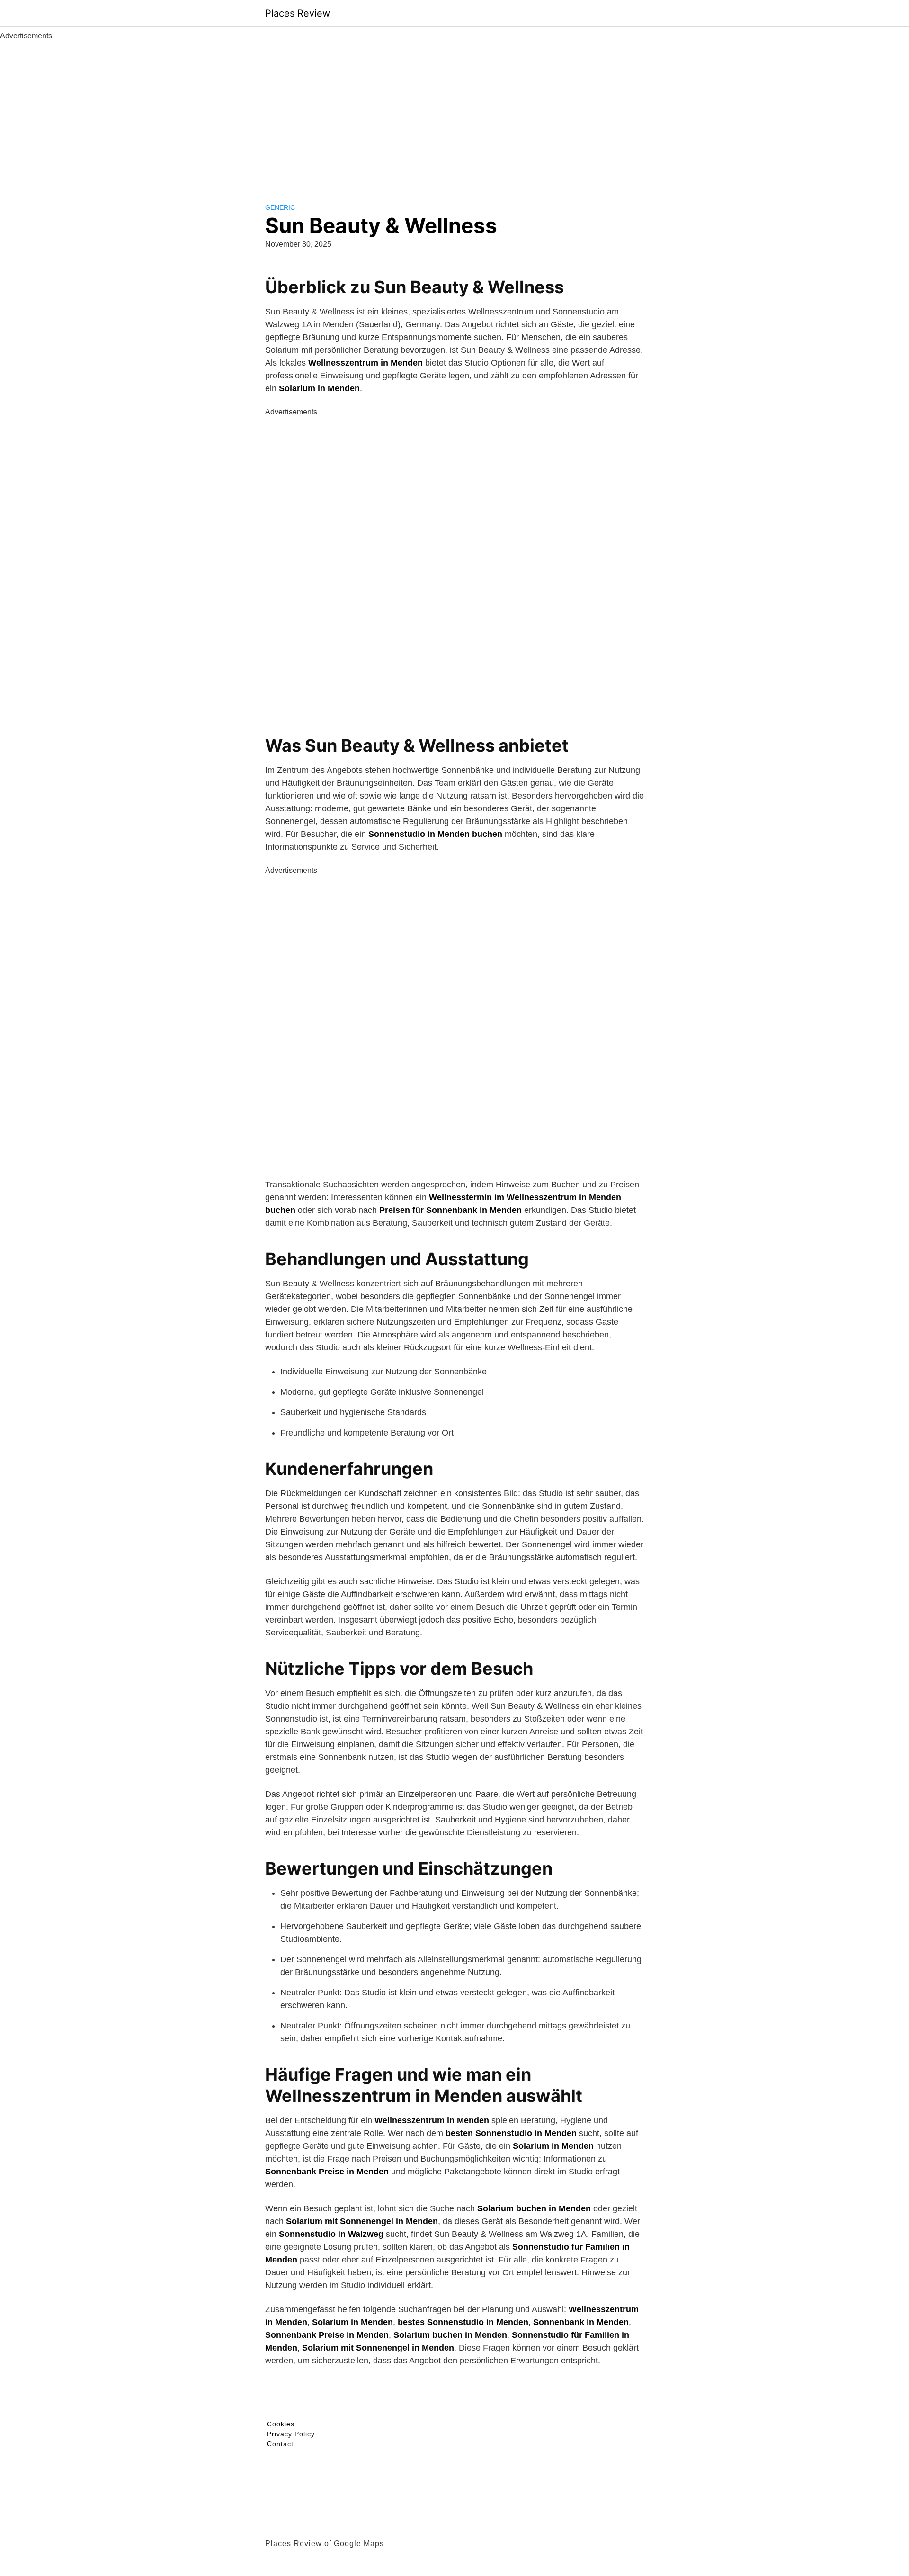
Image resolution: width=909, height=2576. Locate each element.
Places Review (298, 13)
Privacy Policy (291, 2434)
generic (280, 207)
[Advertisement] (454, 113)
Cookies (281, 2424)
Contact (280, 2444)
